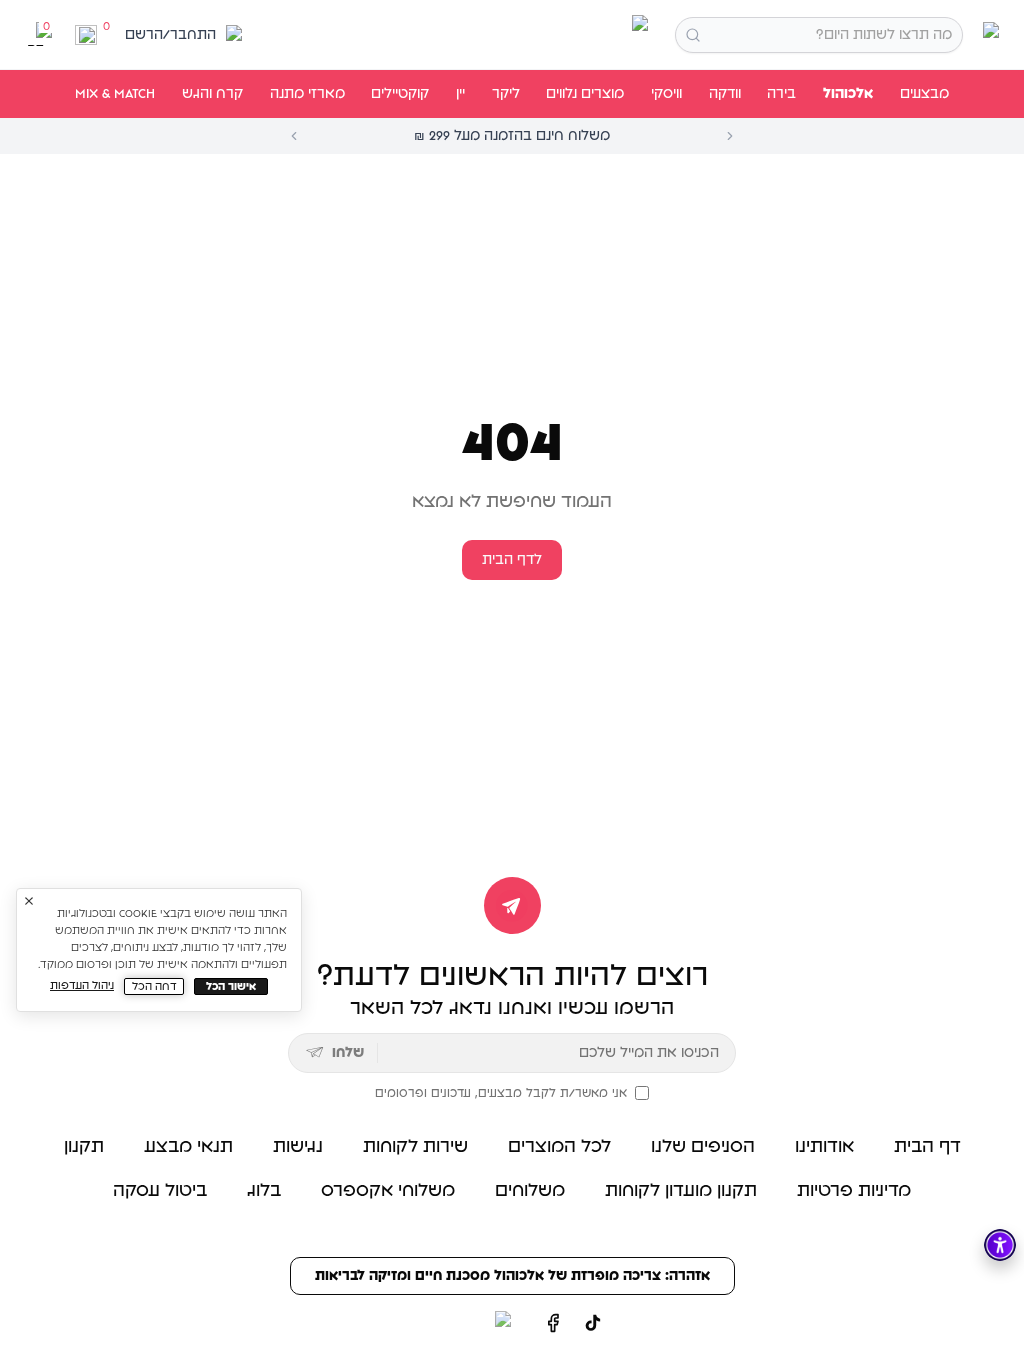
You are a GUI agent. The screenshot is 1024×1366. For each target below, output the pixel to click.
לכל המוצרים (559, 1147)
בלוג (264, 1191)
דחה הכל (154, 986)
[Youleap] (466, 1323)
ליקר (506, 94)
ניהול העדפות (82, 985)
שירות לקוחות (415, 1147)
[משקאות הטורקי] (512, 35)
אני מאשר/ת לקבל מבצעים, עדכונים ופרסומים (501, 1093)
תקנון (84, 1147)
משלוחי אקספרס (388, 1191)
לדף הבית (512, 560)
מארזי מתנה (307, 94)
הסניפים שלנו (703, 1147)
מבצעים (924, 94)
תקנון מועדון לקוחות (681, 1191)
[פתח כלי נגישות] (1000, 1245)
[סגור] (29, 901)
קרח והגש (212, 94)
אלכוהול (848, 94)
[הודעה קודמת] (294, 136)
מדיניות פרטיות (854, 1191)
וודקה (725, 94)
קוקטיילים (400, 94)
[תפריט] (987, 34)
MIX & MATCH (115, 94)
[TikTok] (593, 1323)
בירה (781, 94)
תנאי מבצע (188, 1147)
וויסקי (666, 94)
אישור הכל (231, 986)
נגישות (298, 1147)
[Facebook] (553, 1323)
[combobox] (819, 35)
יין (460, 94)
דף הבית (927, 1147)
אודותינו (824, 1147)
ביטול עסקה (160, 1191)
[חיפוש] (693, 35)
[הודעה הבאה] (730, 136)
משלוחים (530, 1191)
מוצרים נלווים (585, 94)
